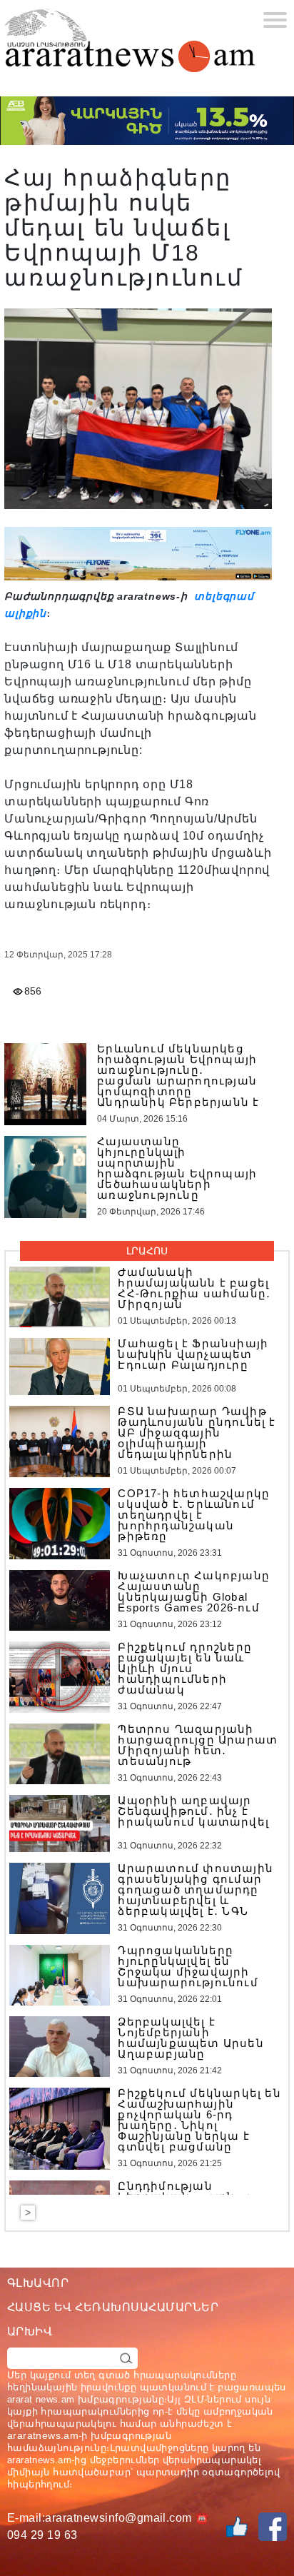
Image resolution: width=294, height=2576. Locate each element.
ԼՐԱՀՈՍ (147, 1251)
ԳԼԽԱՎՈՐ (38, 2283)
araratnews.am (43, 2435)
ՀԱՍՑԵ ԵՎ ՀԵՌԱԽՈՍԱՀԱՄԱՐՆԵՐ (113, 2307)
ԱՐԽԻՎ (30, 2331)
